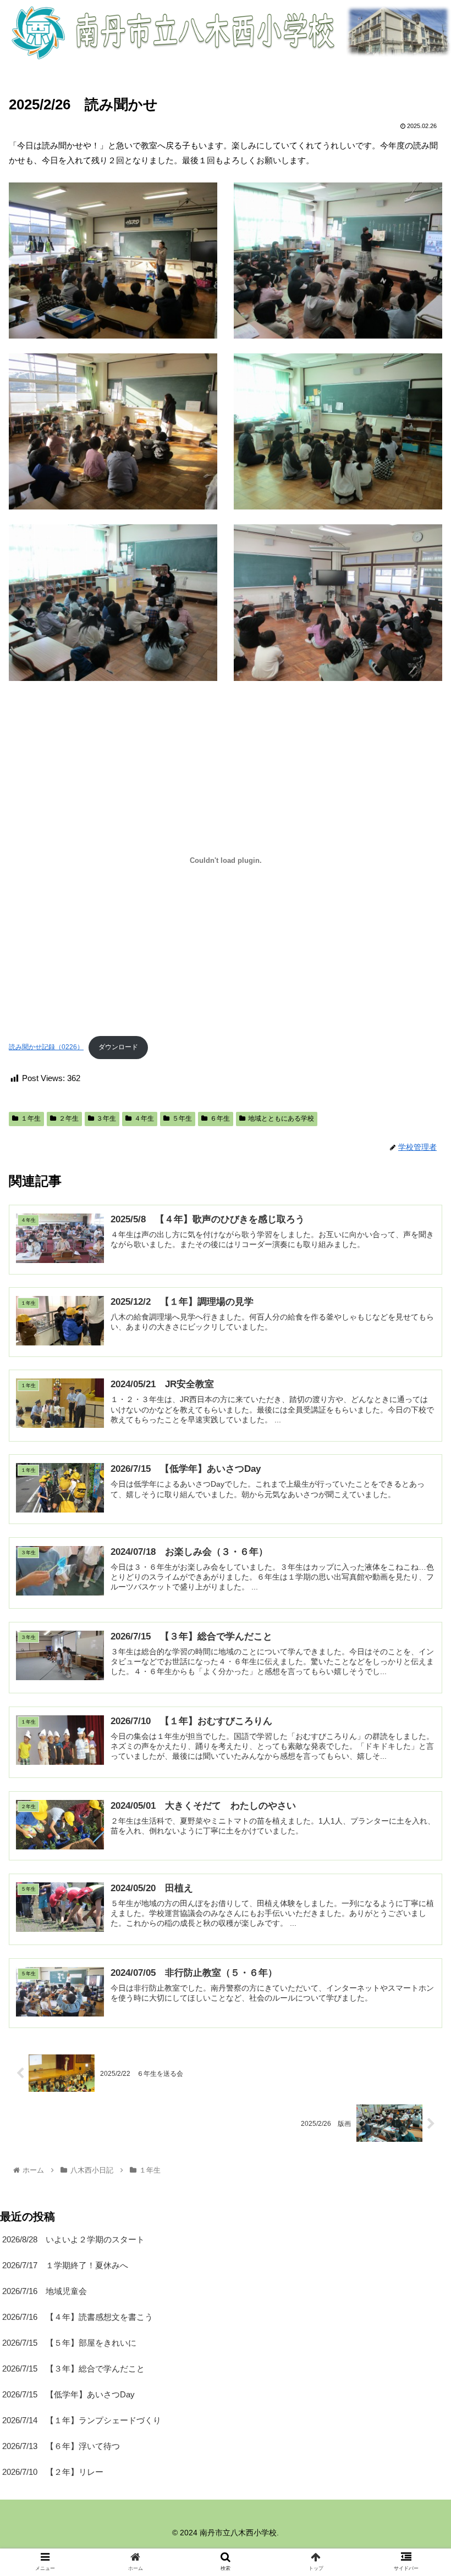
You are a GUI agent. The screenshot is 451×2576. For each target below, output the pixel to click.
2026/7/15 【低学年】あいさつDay (68, 2394)
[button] (417, 1542)
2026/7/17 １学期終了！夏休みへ (65, 2265)
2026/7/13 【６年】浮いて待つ (61, 2446)
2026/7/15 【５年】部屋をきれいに (69, 2343)
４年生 (144, 1118)
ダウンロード (118, 1047)
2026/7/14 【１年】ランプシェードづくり (82, 2420)
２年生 (69, 1118)
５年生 (182, 1118)
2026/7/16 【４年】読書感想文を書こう (78, 2317)
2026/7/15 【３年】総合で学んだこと (73, 2369)
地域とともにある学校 (281, 1118)
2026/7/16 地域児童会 (45, 2291)
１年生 (31, 1118)
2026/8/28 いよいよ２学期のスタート (73, 2239)
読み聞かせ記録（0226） (46, 1047)
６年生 (220, 1118)
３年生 (106, 1118)
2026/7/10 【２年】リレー (53, 2472)
